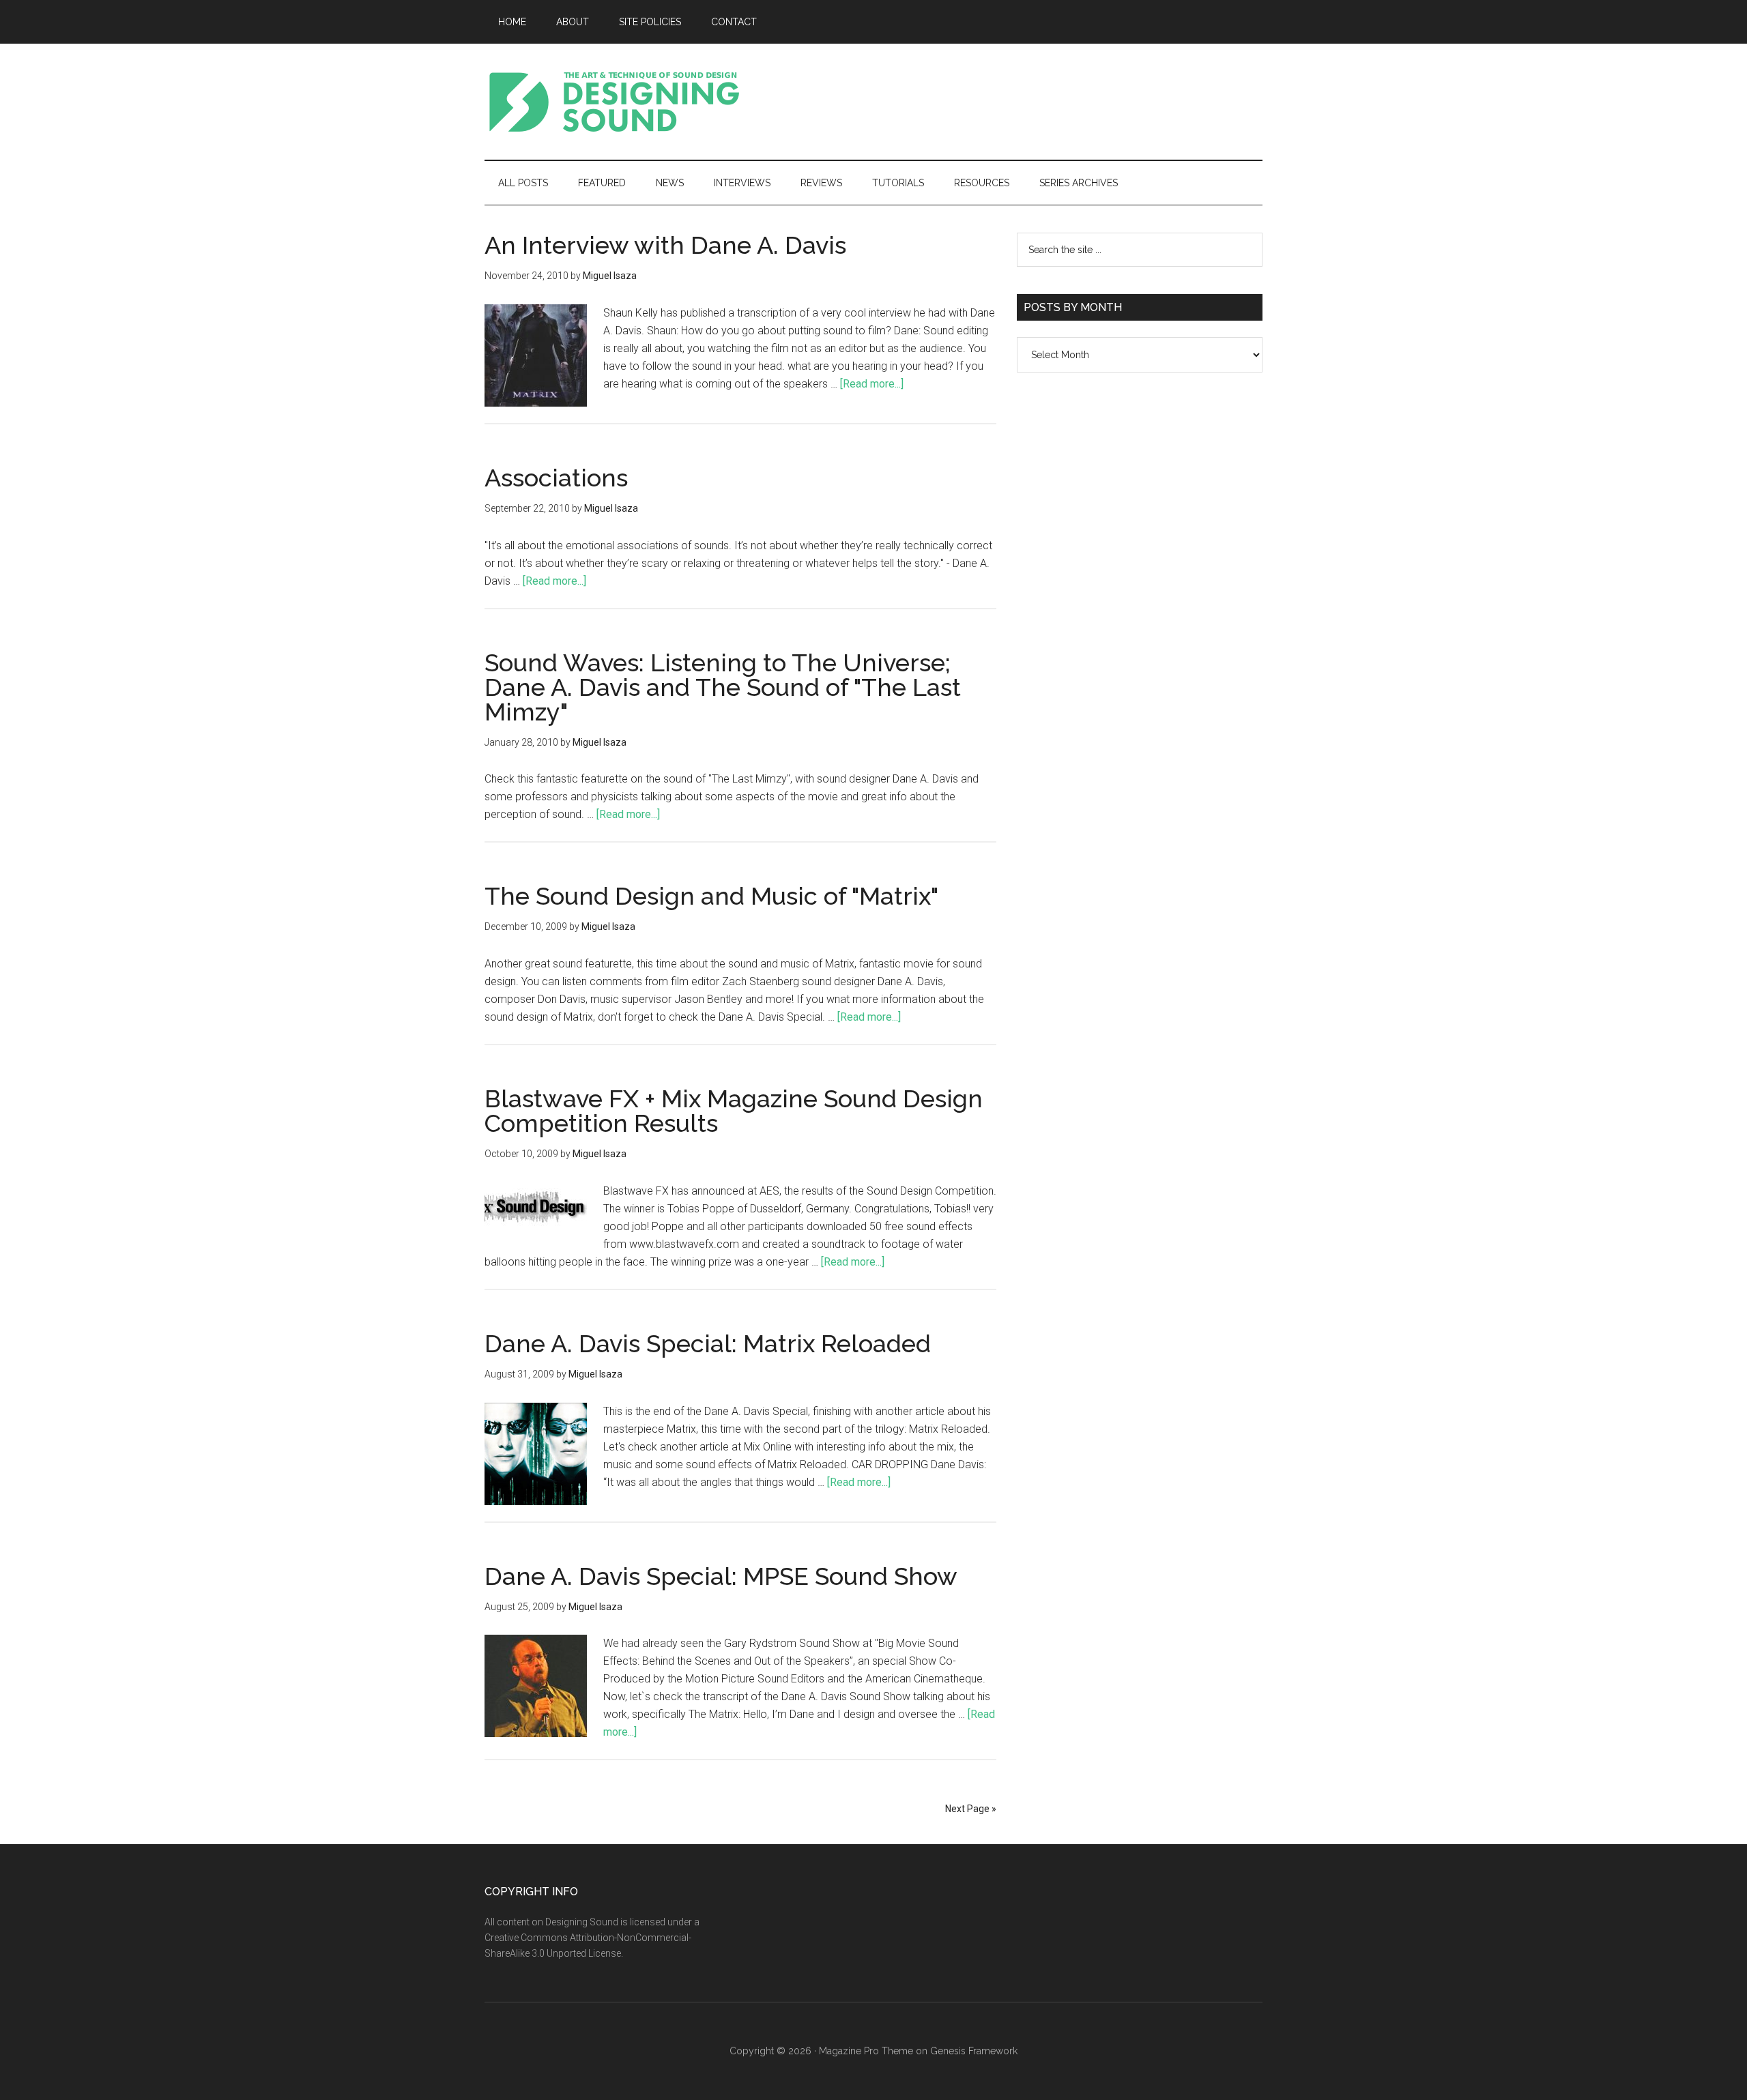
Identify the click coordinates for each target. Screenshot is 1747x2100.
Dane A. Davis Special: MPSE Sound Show (721, 1576)
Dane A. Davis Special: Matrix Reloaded (708, 1343)
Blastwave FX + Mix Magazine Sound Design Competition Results (734, 1111)
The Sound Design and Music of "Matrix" (711, 896)
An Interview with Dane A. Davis (665, 245)
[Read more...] (872, 384)
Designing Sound (614, 102)
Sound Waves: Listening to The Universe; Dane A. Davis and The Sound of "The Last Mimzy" (723, 687)
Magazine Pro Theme (866, 2051)
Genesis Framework (974, 2051)
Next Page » (971, 1809)
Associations (556, 478)
